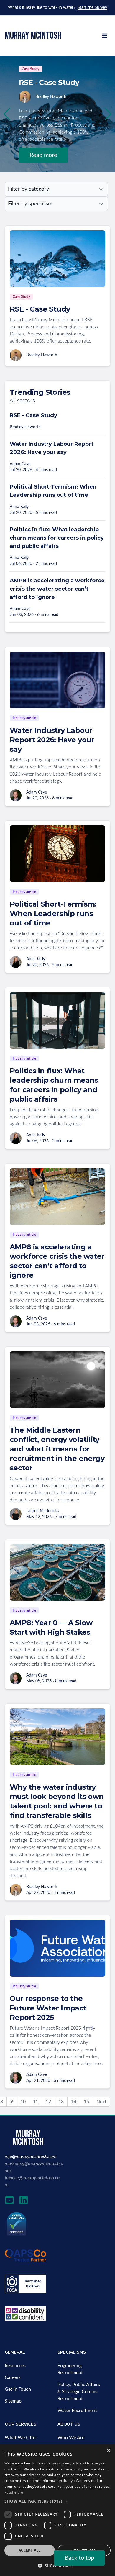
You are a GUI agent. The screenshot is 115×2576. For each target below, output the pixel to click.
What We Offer (21, 2438)
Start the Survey (92, 8)
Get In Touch (18, 2389)
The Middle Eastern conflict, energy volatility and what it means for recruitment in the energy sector (57, 1449)
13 (61, 2102)
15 (86, 2102)
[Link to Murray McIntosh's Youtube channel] (9, 2200)
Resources (15, 2366)
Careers (13, 2377)
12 (48, 2102)
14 (74, 2102)
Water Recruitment (77, 2411)
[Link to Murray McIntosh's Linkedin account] (24, 2200)
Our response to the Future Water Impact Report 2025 (48, 2008)
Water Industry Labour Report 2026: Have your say (52, 740)
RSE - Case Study (40, 309)
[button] (108, 114)
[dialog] (57, 2510)
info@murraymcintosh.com (31, 2157)
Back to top (79, 2558)
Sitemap (13, 2401)
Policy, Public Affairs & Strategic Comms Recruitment (79, 2392)
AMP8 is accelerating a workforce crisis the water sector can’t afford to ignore (57, 589)
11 (36, 2102)
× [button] (108, 2451)
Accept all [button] (30, 2550)
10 (23, 2102)
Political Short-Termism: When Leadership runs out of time (53, 913)
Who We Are (71, 2438)
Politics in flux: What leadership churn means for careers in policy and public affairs (57, 538)
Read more (43, 155)
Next (101, 2102)
